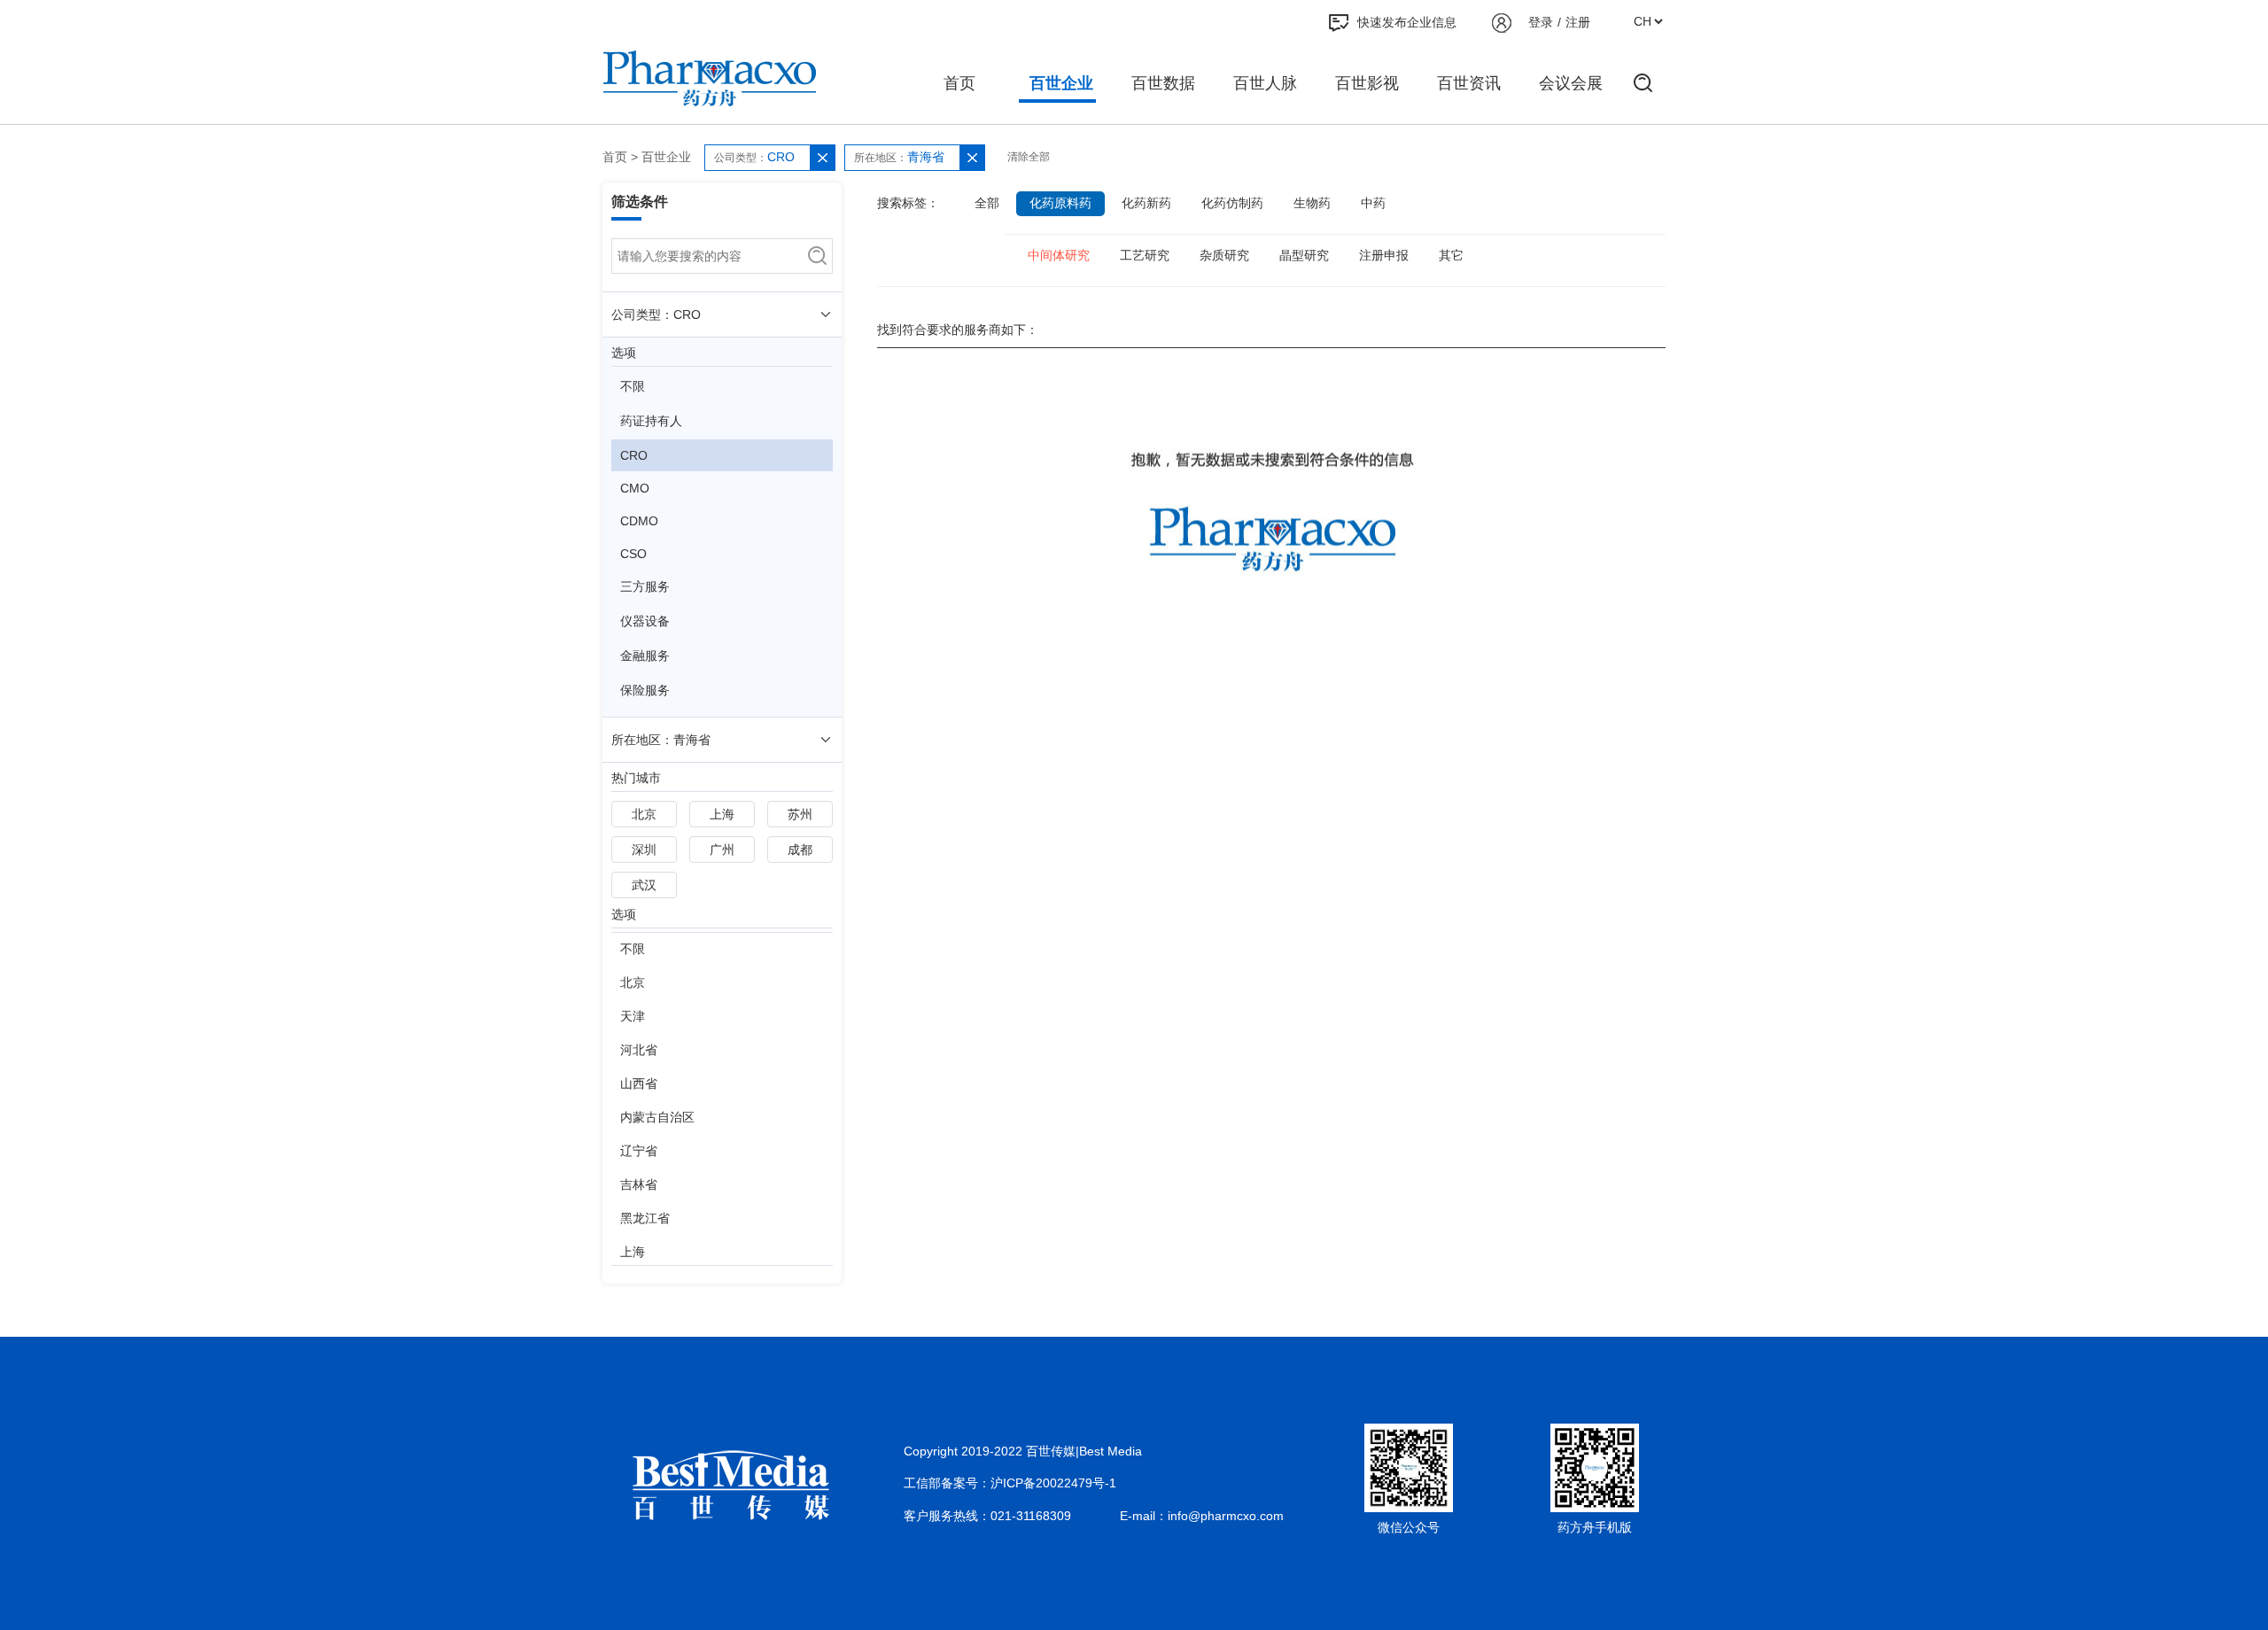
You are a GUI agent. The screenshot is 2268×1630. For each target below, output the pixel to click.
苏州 (800, 814)
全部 (987, 203)
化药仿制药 (1232, 203)
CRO (634, 455)
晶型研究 (1304, 255)
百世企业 (1061, 83)
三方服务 (645, 586)
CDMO (639, 521)
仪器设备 (645, 621)
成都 (800, 850)
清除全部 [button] (1029, 157)
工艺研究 (1145, 255)
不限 (633, 386)
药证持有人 (651, 421)
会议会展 (1571, 83)
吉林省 (639, 1184)
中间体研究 (1059, 255)
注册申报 (1384, 255)
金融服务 (645, 656)
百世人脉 (1265, 83)
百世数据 (1163, 83)
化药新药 (1146, 203)
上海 (722, 814)
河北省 (639, 1050)
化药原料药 (1060, 203)
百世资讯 (1469, 83)
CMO (635, 488)
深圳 (644, 850)
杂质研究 (1224, 255)
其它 (1451, 255)
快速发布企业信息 (1407, 22)
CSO (633, 554)
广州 (722, 850)
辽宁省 (639, 1151)
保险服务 (645, 690)
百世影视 (1367, 83)
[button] (822, 158)
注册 (1578, 22)
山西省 (639, 1083)
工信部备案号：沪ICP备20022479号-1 (1010, 1483)
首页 (959, 83)
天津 (633, 1016)
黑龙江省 (645, 1218)
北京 (644, 814)
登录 (1541, 22)
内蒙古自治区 (657, 1117)
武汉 (644, 885)
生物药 (1312, 203)
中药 (1373, 203)
